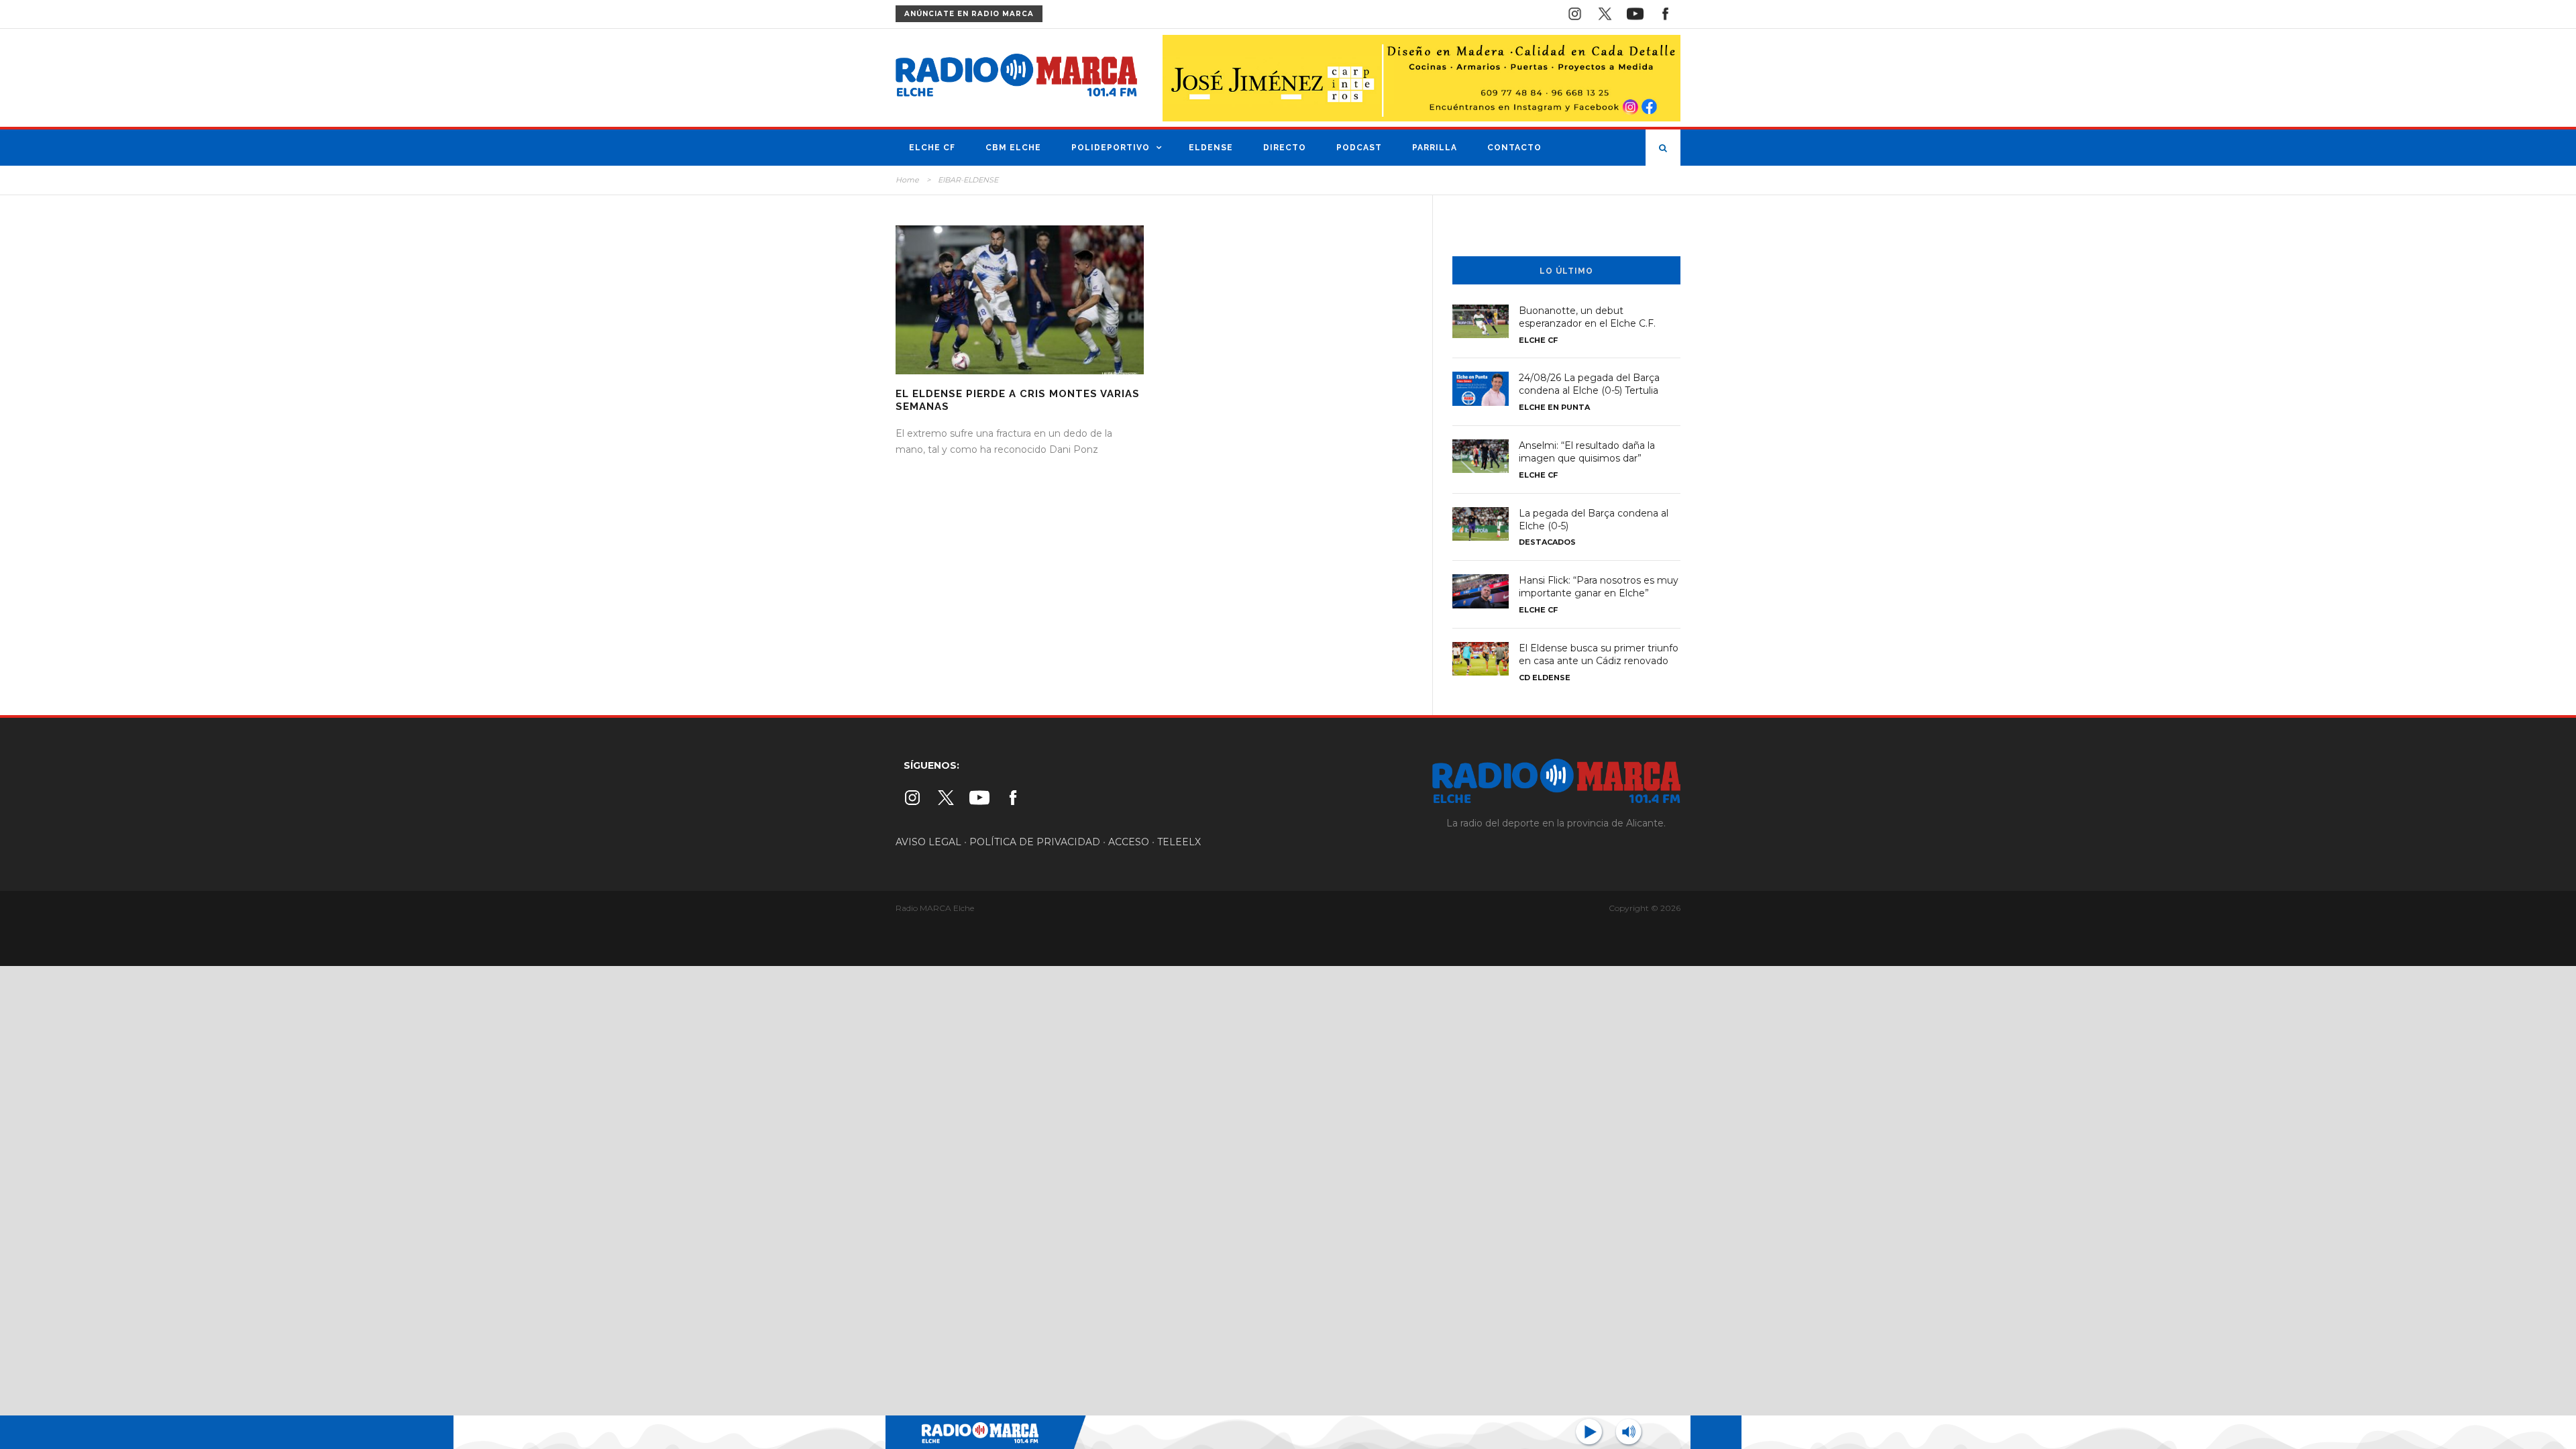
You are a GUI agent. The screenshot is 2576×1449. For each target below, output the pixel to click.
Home (907, 180)
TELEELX (1179, 842)
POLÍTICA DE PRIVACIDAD (1035, 842)
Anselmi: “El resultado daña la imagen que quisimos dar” (1587, 452)
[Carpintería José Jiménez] (1421, 77)
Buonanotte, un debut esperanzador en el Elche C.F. (1587, 317)
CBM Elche (1013, 148)
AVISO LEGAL (928, 842)
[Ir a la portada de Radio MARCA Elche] (1016, 78)
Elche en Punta (1554, 407)
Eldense (1211, 148)
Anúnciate (969, 14)
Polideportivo (1111, 148)
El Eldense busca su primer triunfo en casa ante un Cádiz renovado (1599, 654)
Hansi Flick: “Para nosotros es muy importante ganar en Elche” (1599, 587)
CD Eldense (1545, 678)
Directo (1285, 148)
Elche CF (932, 148)
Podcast (1359, 148)
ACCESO (1129, 842)
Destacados (1547, 542)
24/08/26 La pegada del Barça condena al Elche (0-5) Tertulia (1589, 384)
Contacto (1514, 148)
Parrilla (1435, 148)
